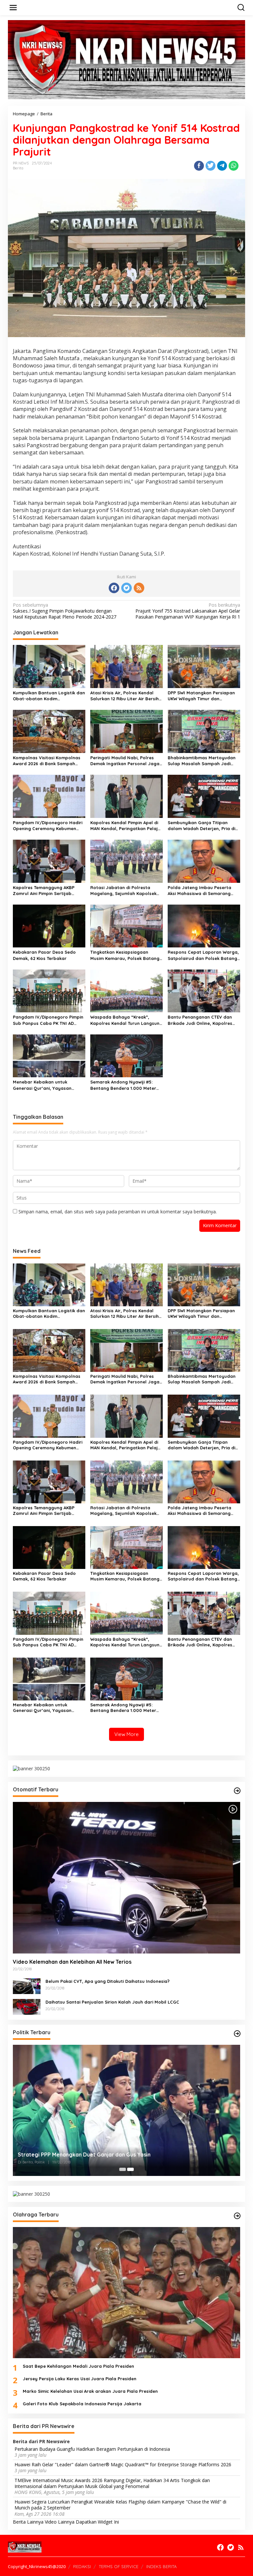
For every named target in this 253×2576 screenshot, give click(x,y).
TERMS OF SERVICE (119, 2566)
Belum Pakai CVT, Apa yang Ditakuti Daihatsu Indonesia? (108, 1981)
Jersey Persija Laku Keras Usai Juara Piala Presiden (80, 2379)
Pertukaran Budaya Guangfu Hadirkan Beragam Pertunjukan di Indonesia (92, 2449)
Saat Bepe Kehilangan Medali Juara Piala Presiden (78, 2366)
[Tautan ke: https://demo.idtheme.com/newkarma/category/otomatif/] (237, 1791)
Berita (18, 168)
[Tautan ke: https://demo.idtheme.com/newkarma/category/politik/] (237, 2034)
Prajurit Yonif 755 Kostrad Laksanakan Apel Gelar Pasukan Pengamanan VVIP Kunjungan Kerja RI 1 (188, 611)
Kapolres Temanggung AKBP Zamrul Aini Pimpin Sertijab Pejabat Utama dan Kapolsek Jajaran (45, 891)
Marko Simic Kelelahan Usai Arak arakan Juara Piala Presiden (90, 2391)
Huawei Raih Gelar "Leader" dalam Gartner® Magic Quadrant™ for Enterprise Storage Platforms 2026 (123, 2465)
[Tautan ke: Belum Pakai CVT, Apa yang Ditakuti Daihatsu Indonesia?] (27, 1986)
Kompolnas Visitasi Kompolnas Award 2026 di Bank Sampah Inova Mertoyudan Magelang (47, 761)
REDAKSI (82, 2566)
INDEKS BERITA (161, 2566)
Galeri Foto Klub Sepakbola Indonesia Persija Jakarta (82, 2404)
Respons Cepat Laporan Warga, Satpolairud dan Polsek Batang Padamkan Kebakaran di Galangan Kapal (203, 955)
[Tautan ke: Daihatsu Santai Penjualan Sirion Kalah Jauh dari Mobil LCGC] (27, 2006)
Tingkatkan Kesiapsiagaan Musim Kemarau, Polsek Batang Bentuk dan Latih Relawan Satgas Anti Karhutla (125, 955)
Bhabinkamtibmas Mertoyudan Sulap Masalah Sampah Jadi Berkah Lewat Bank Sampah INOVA (202, 761)
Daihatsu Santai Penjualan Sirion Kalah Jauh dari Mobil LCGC (112, 2002)
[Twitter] (126, 588)
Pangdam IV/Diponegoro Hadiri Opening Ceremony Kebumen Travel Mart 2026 (48, 826)
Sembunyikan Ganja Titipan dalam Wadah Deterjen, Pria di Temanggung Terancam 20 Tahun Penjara (204, 826)
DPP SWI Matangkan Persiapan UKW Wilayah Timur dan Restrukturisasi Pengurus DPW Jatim (201, 696)
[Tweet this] (211, 166)
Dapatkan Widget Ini (97, 2522)
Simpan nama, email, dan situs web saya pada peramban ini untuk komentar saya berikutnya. (118, 1212)
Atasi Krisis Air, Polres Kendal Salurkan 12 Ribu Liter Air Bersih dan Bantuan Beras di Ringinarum (125, 696)
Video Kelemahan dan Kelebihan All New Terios (72, 1962)
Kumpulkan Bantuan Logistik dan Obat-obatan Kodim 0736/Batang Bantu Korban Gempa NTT (49, 696)
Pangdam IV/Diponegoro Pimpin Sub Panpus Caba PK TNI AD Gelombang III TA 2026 (48, 1020)
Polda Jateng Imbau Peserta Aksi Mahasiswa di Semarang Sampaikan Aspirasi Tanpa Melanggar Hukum (199, 891)
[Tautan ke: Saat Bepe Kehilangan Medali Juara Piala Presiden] (126, 2293)
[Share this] (199, 166)
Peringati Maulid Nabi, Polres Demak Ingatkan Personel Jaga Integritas (125, 761)
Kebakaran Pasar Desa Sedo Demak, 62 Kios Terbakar (44, 955)
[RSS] (139, 588)
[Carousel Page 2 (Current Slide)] (130, 2169)
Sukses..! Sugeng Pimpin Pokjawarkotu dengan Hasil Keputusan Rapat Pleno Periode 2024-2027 (65, 611)
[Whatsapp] (234, 166)
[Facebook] (114, 588)
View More (126, 1734)
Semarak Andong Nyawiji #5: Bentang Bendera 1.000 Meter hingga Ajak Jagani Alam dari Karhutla (123, 1085)
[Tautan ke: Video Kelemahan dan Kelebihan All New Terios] (126, 1878)
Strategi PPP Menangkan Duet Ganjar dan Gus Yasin (84, 2155)
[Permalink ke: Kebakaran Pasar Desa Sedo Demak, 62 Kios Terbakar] (49, 926)
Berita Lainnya (28, 2522)
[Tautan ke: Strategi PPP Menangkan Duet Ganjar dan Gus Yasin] (126, 2110)
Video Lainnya (60, 2522)
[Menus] (13, 8)
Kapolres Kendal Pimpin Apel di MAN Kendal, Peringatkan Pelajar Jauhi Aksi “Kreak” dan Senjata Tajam (126, 826)
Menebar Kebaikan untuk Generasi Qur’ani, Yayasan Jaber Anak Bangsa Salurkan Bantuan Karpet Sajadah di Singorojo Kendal (45, 1085)
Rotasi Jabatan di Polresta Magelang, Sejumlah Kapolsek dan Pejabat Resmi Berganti (123, 891)
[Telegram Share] (222, 166)
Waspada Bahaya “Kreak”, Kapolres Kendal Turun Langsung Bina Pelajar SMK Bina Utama (126, 1020)
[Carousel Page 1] (123, 2169)
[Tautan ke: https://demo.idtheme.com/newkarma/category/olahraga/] (237, 2216)
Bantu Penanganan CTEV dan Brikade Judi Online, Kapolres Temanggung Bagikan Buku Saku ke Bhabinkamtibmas (203, 1020)
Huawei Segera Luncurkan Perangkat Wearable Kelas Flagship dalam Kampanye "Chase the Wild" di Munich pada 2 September (120, 2505)
